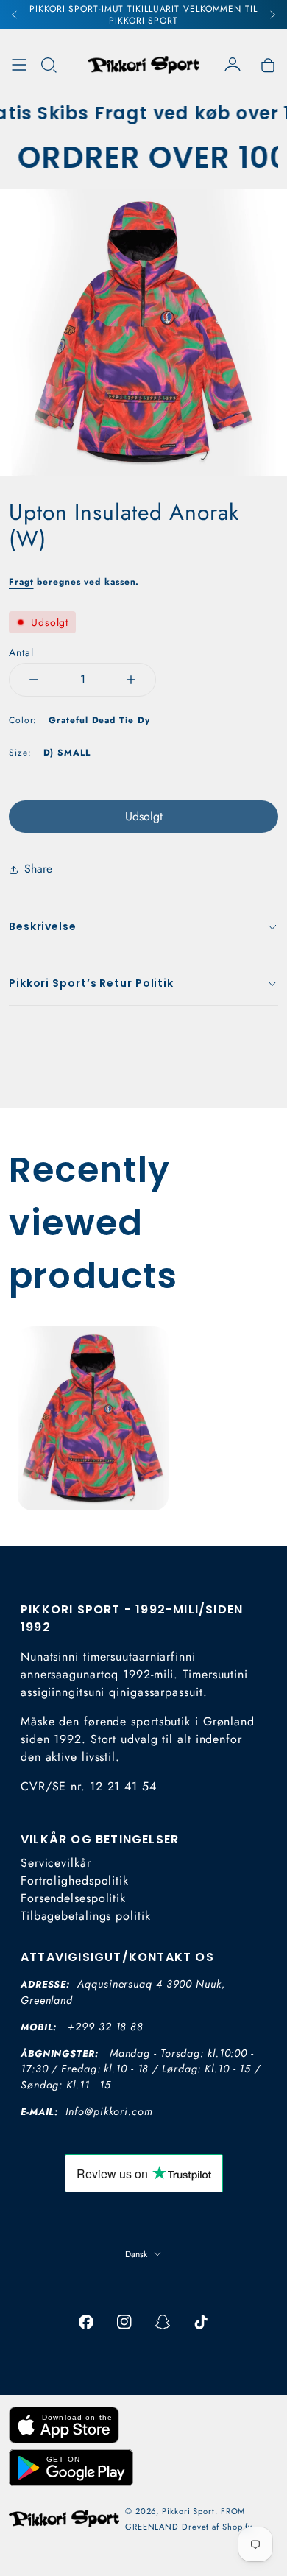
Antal (21, 652)
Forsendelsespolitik (73, 1898)
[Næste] (272, 15)
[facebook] (86, 2322)
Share (38, 869)
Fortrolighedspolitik (75, 1880)
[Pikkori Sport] (143, 65)
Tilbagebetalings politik (86, 1916)
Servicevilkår (56, 1863)
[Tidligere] (15, 15)
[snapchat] (163, 2322)
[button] (49, 65)
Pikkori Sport (188, 2511)
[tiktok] (201, 2322)
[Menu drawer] (19, 65)
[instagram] (124, 2322)
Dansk (136, 2254)
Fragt (21, 582)
